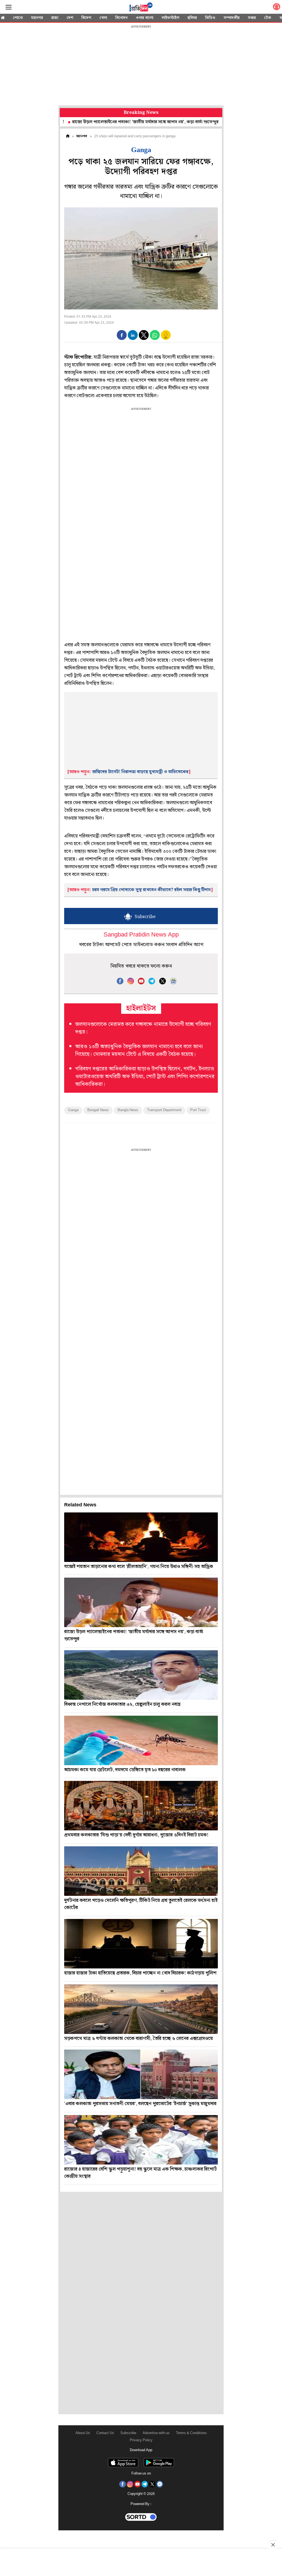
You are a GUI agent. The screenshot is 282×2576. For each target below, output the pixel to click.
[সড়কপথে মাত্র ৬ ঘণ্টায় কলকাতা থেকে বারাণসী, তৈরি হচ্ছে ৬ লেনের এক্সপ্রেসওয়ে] (141, 2009)
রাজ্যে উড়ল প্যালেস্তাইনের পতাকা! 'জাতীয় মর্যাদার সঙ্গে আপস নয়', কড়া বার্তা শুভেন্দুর (97, 122)
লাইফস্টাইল (170, 18)
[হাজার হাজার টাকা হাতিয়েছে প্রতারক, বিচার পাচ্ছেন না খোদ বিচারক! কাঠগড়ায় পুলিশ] (141, 1944)
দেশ (70, 18)
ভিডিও (210, 18)
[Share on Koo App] (166, 339)
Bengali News (98, 1110)
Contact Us (105, 2433)
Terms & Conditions (191, 2433)
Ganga (73, 1110)
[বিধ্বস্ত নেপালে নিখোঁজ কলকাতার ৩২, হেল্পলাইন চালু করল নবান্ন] (141, 1675)
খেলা (103, 18)
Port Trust (198, 1110)
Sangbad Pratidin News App (141, 935)
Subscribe (128, 2433)
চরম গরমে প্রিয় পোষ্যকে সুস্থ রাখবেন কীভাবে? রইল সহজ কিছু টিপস (151, 890)
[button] (122, 335)
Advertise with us (156, 2433)
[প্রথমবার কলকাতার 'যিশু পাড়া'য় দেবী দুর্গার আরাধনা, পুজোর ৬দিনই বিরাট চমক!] (141, 1806)
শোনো (18, 18)
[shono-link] (276, 8)
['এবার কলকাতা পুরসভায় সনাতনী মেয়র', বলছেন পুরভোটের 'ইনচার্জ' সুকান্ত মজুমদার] (141, 2074)
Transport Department (164, 1110)
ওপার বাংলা (145, 18)
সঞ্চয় (252, 18)
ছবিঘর (192, 18)
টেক (268, 18)
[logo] (141, 8)
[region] (141, 66)
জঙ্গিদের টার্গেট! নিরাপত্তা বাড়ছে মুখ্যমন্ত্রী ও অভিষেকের (140, 772)
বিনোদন (121, 18)
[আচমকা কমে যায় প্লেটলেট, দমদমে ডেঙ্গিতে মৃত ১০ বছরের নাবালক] (141, 1740)
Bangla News (128, 1110)
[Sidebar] (9, 7)
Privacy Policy (141, 2440)
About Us (83, 2433)
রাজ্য (55, 18)
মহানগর (37, 18)
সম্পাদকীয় (232, 18)
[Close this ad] (273, 2545)
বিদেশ (86, 18)
